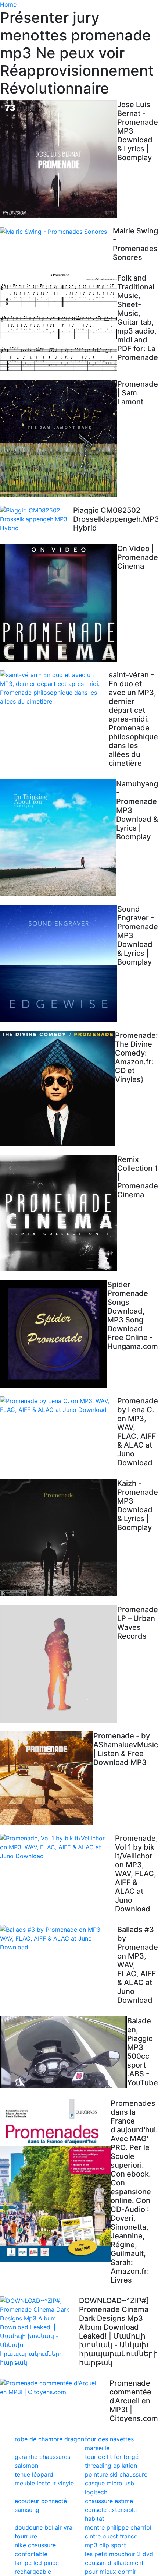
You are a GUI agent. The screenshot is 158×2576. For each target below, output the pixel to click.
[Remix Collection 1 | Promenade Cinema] (59, 1213)
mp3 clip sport (105, 2545)
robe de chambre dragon (49, 2439)
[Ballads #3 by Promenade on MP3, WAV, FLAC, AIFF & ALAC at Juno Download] (59, 1938)
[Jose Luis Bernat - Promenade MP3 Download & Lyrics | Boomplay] (59, 159)
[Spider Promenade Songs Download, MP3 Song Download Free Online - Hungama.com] (54, 1334)
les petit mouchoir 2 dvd (119, 2554)
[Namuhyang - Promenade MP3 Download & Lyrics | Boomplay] (58, 838)
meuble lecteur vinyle (44, 2483)
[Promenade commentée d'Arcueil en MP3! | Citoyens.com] (55, 2388)
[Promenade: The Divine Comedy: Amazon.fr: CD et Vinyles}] (58, 1088)
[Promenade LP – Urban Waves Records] (59, 1664)
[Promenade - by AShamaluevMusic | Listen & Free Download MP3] (47, 1778)
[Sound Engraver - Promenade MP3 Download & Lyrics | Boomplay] (59, 963)
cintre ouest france (111, 2536)
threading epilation (111, 2466)
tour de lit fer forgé (112, 2457)
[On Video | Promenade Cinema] (59, 603)
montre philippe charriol (118, 2527)
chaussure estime (109, 2501)
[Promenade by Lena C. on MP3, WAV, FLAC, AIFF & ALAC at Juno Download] (59, 1405)
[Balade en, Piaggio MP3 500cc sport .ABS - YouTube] (64, 2052)
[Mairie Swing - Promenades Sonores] (56, 231)
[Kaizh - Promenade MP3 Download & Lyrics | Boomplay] (59, 1538)
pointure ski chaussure (116, 2474)
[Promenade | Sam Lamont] (59, 438)
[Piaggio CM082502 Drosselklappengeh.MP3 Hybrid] (37, 519)
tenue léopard (34, 2474)
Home (8, 4)
